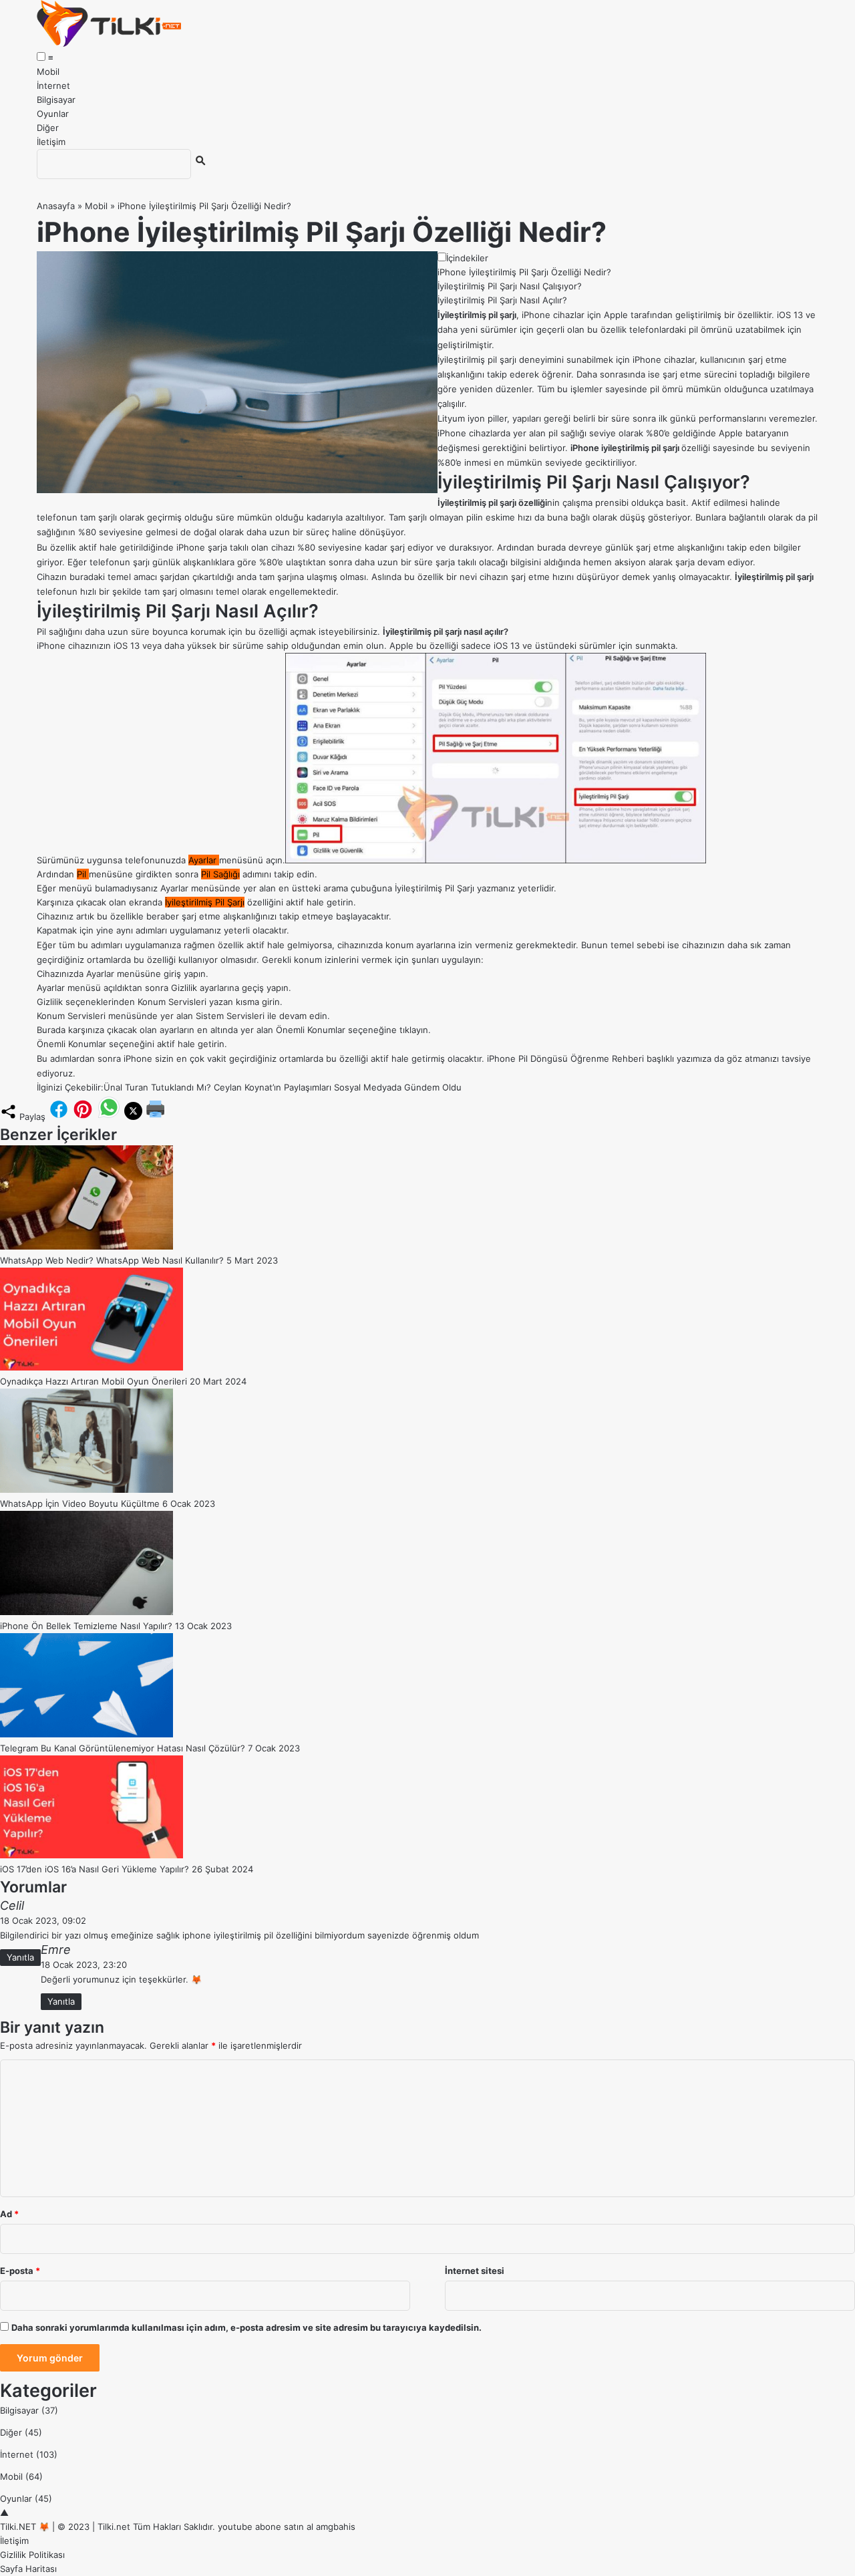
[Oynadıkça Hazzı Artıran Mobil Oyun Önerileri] (92, 1367)
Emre (56, 1950)
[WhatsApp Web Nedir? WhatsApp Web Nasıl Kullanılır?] (87, 1246)
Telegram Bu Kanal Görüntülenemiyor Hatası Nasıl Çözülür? (123, 1748)
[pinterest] (83, 1117)
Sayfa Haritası (28, 2569)
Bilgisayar (56, 100)
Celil (12, 1905)
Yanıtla (20, 1957)
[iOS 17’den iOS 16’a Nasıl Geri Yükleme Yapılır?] (92, 1855)
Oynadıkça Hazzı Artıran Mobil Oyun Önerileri (94, 1381)
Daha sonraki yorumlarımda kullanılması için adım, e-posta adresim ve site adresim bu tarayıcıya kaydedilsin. (246, 2327)
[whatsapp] (109, 1117)
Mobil (48, 71)
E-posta (20, 2271)
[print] (156, 1117)
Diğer (48, 128)
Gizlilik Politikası (32, 2555)
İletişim (51, 142)
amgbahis (336, 2527)
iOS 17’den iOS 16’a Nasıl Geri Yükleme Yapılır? (95, 1869)
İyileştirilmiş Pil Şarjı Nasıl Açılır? (502, 300)
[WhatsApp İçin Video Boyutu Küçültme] (87, 1489)
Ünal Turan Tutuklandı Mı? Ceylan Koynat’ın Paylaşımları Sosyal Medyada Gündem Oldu (283, 1087)
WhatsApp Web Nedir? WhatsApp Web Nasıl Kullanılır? (112, 1260)
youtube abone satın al (266, 2527)
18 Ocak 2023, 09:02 (43, 1920)
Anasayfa (56, 206)
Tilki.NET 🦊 (25, 2527)
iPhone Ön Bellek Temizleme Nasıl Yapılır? (86, 1626)
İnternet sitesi (475, 2271)
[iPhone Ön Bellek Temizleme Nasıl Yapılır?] (87, 1612)
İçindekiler (467, 258)
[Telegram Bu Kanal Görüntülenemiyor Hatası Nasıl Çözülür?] (87, 1734)
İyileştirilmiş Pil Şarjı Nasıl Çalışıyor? (510, 286)
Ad (9, 2214)
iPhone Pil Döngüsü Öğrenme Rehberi (565, 1058)
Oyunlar (53, 114)
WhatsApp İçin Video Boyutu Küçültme (80, 1504)
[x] (133, 1117)
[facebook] (59, 1117)
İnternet (53, 86)
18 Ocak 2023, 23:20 (84, 1965)
